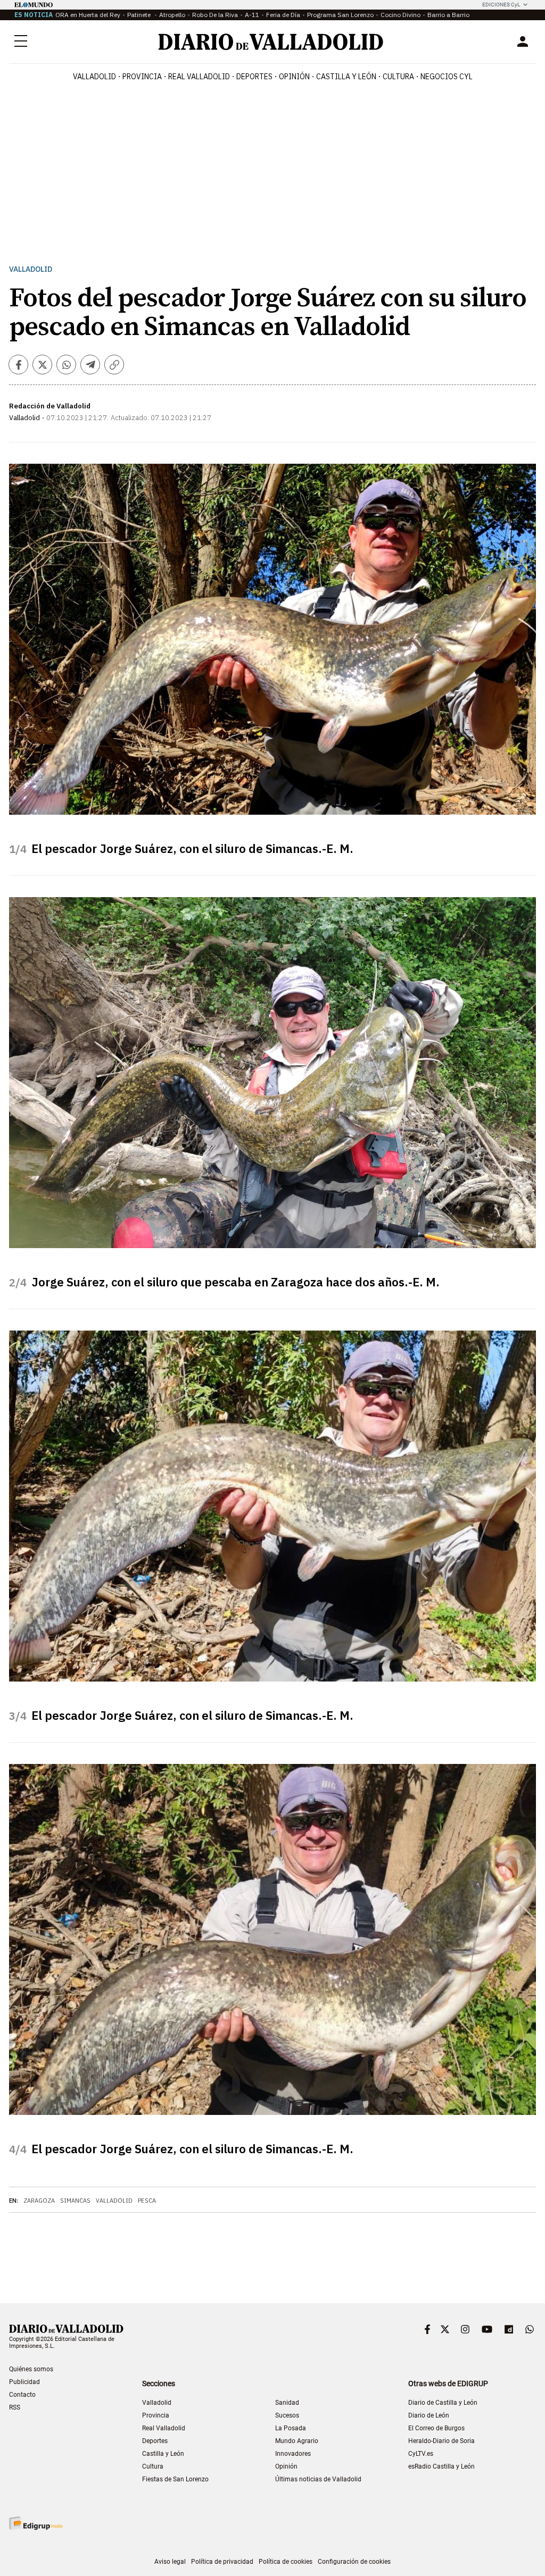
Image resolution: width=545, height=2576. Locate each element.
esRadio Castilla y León (441, 2466)
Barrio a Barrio (448, 15)
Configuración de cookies (354, 2562)
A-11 (252, 15)
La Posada (291, 2428)
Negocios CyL (447, 77)
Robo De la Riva (215, 15)
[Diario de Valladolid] (271, 42)
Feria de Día (283, 15)
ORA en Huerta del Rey (88, 15)
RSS (15, 2407)
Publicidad (24, 2382)
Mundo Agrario (297, 2441)
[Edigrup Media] (36, 2523)
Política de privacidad (222, 2562)
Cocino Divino (401, 15)
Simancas (75, 2201)
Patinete (140, 15)
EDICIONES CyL (501, 5)
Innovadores (293, 2454)
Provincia (142, 77)
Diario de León (429, 2415)
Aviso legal (170, 2562)
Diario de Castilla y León (443, 2403)
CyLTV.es (421, 2454)
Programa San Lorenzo (340, 15)
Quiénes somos (31, 2369)
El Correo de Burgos (436, 2428)
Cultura (398, 77)
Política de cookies (286, 2562)
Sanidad (287, 2403)
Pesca (147, 2201)
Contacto (22, 2395)
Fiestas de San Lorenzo (175, 2479)
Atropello (172, 15)
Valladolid (94, 77)
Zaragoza (39, 2201)
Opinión (294, 77)
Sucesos (287, 2415)
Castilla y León (346, 77)
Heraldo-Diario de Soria (441, 2441)
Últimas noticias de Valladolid (318, 2479)
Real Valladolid (199, 77)
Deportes (254, 77)
